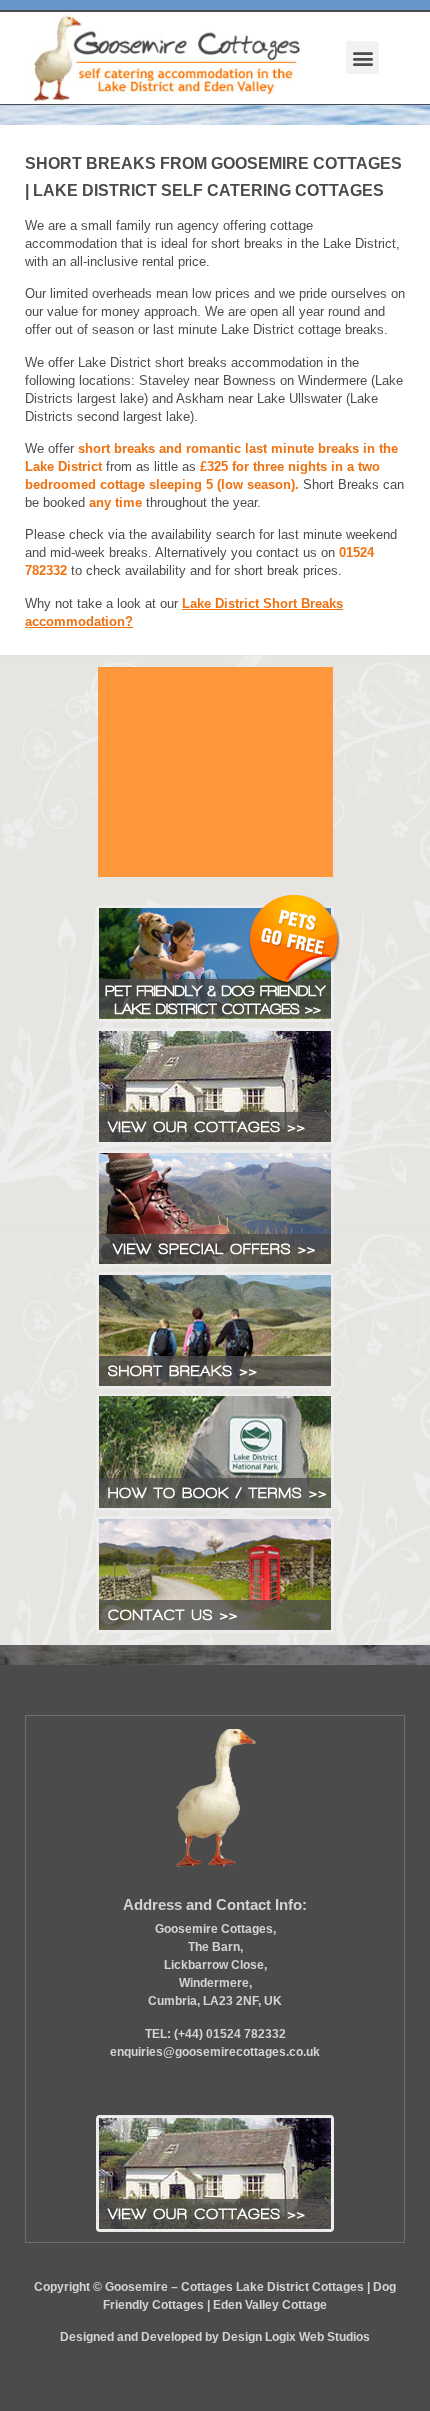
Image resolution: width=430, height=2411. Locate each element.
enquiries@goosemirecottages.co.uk (215, 2052)
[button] (362, 57)
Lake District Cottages (300, 2287)
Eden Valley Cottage (270, 2305)
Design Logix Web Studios (296, 2337)
